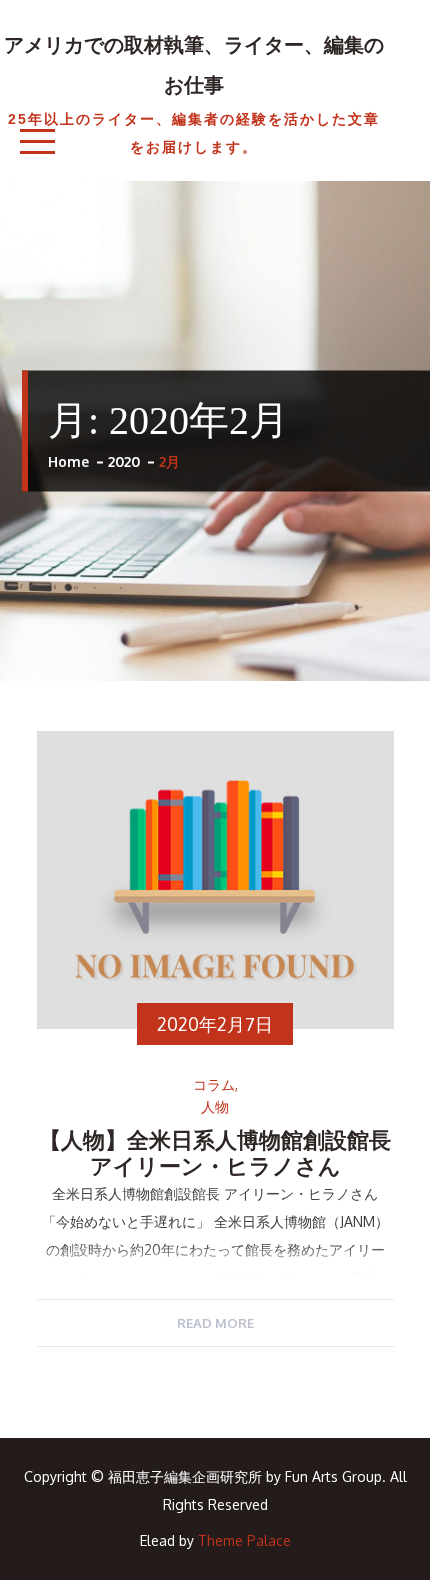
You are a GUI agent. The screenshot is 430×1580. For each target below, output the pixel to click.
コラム (214, 1085)
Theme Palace (244, 1540)
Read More (215, 1323)
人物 (215, 1107)
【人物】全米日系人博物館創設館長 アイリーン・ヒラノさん (226, 1153)
